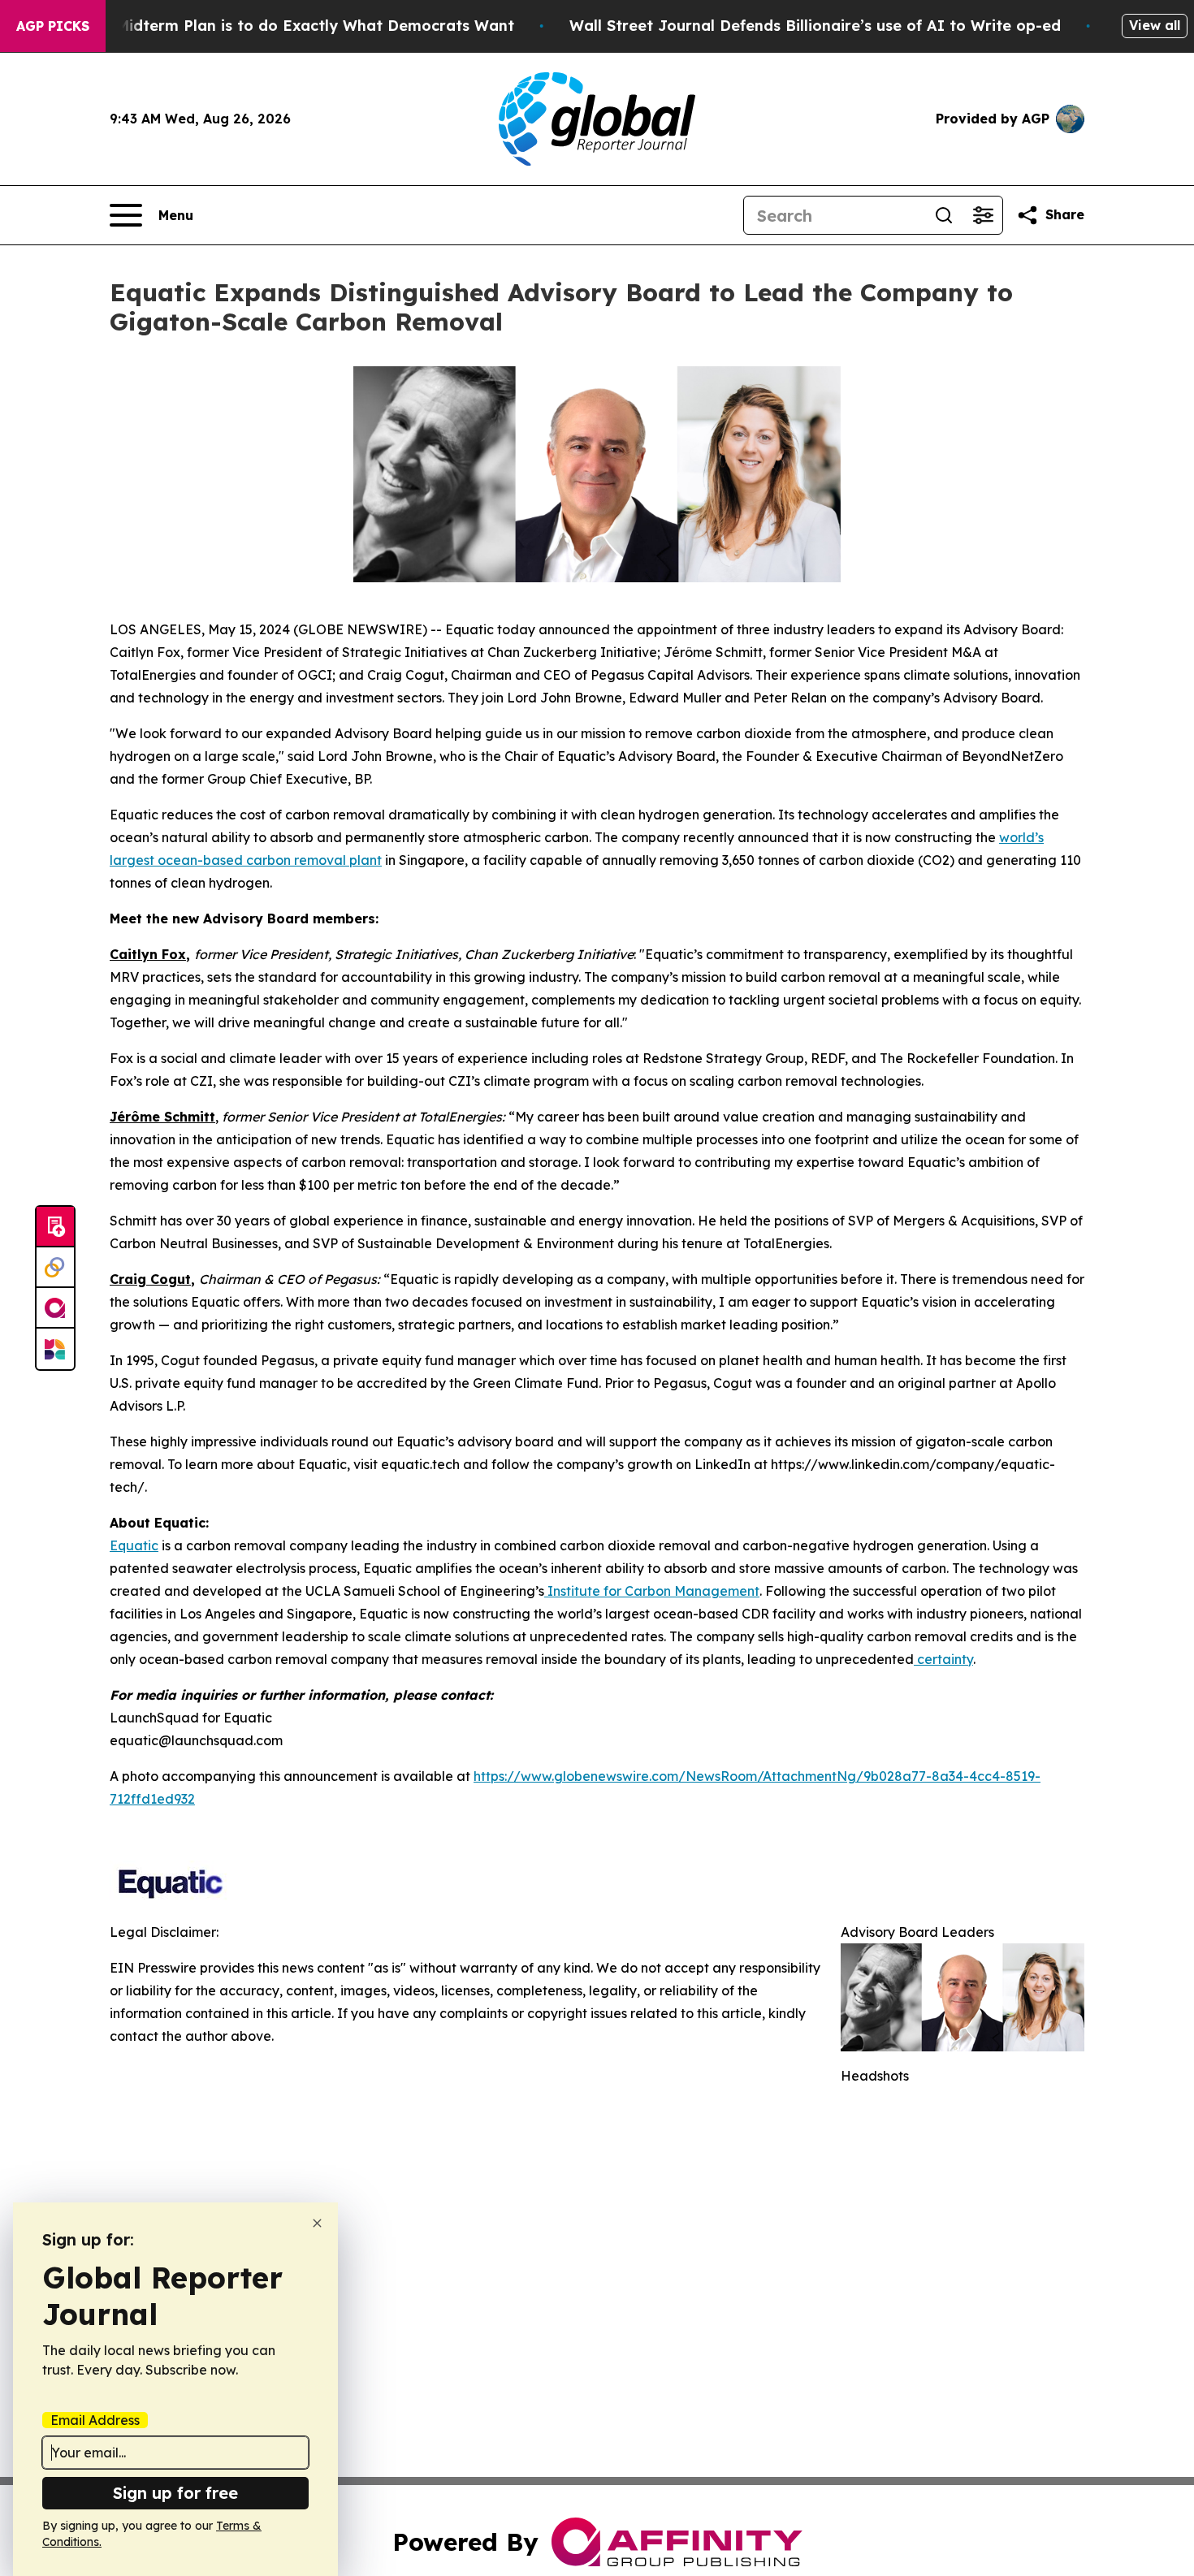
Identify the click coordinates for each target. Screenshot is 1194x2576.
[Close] (317, 2223)
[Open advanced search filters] (983, 215)
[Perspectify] (55, 1268)
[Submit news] (55, 1227)
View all (1155, 25)
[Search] (944, 215)
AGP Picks (53, 26)
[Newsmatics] (55, 1349)
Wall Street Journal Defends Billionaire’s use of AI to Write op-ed (815, 26)
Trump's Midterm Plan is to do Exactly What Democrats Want (283, 26)
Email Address (95, 2420)
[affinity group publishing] (55, 1308)
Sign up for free (175, 2493)
